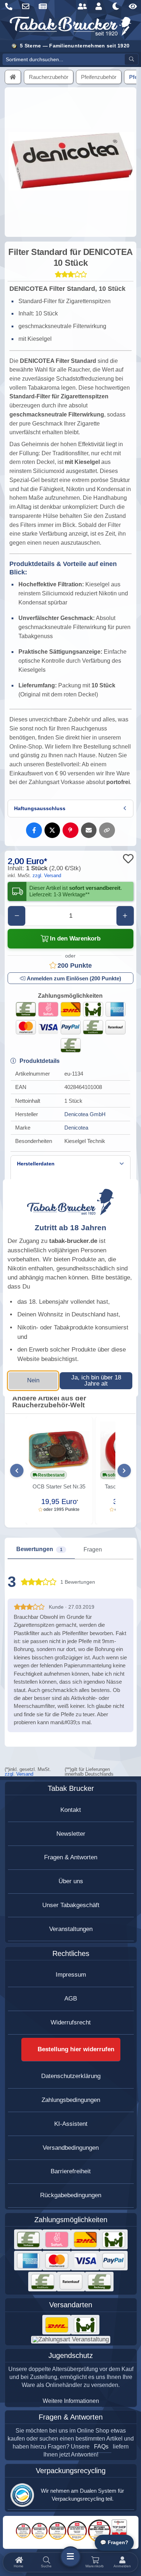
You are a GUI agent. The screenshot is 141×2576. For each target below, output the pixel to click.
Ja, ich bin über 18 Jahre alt (96, 1381)
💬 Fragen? (114, 2543)
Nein (33, 1380)
